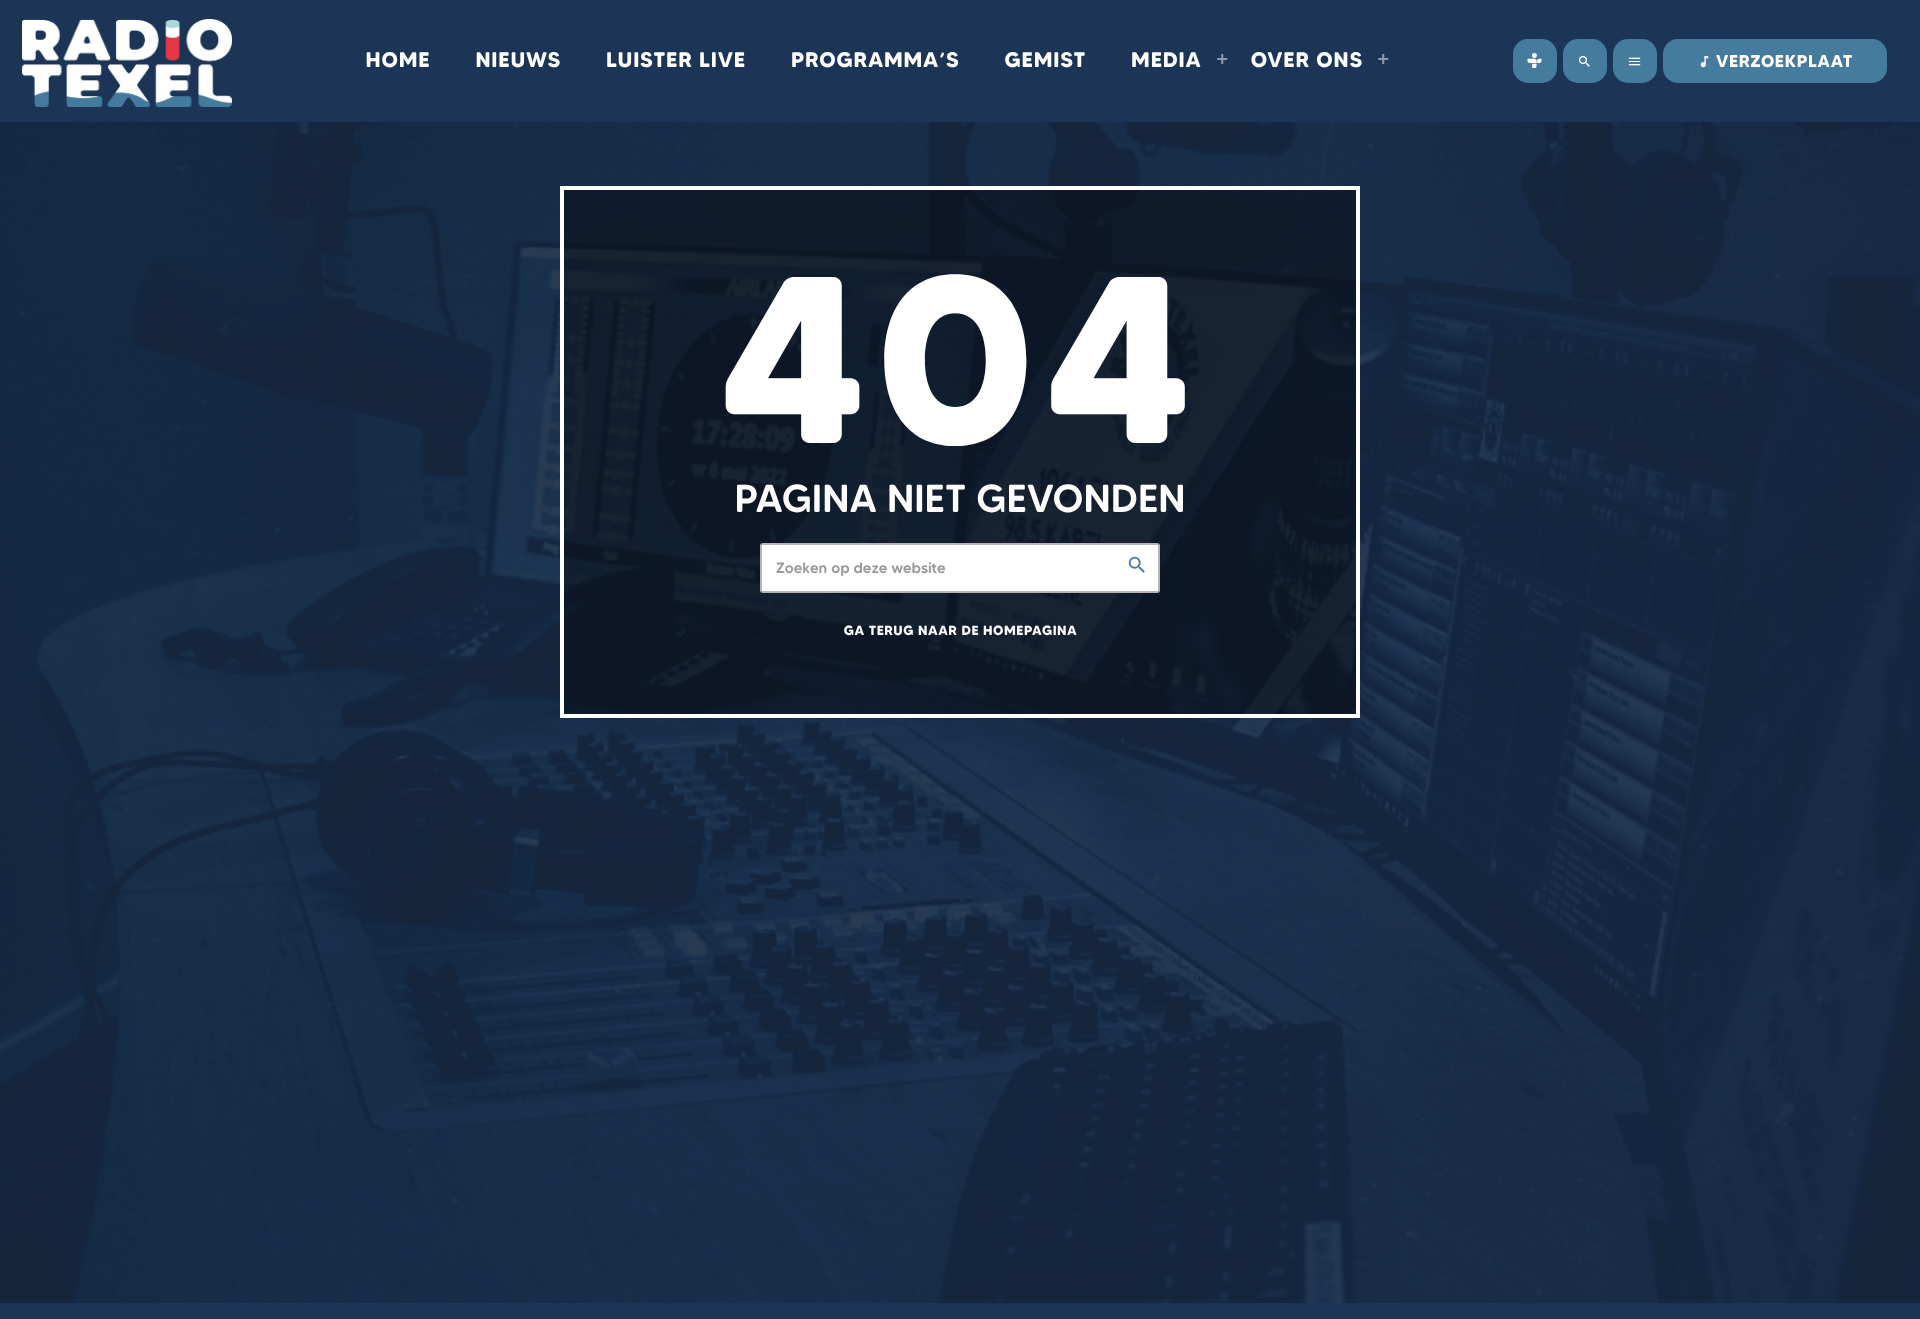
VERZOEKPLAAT (1775, 61)
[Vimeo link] (127, 61)
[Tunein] (1535, 61)
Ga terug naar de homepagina (960, 631)
